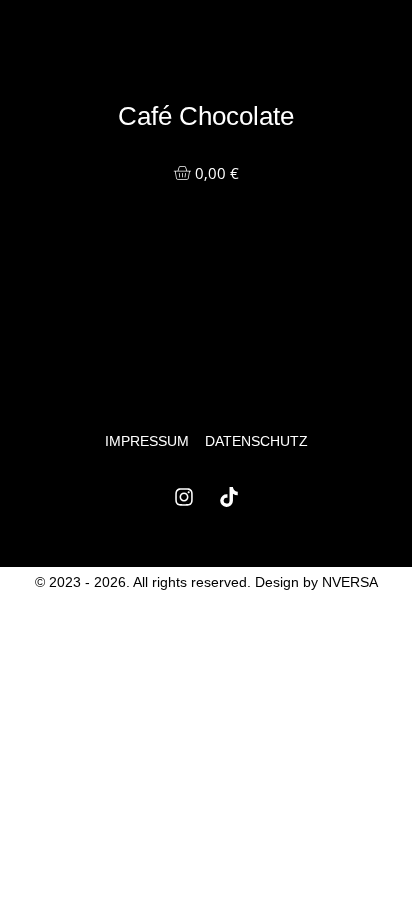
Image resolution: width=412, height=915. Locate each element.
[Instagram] (184, 497)
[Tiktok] (229, 497)
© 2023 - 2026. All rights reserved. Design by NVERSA (206, 582)
